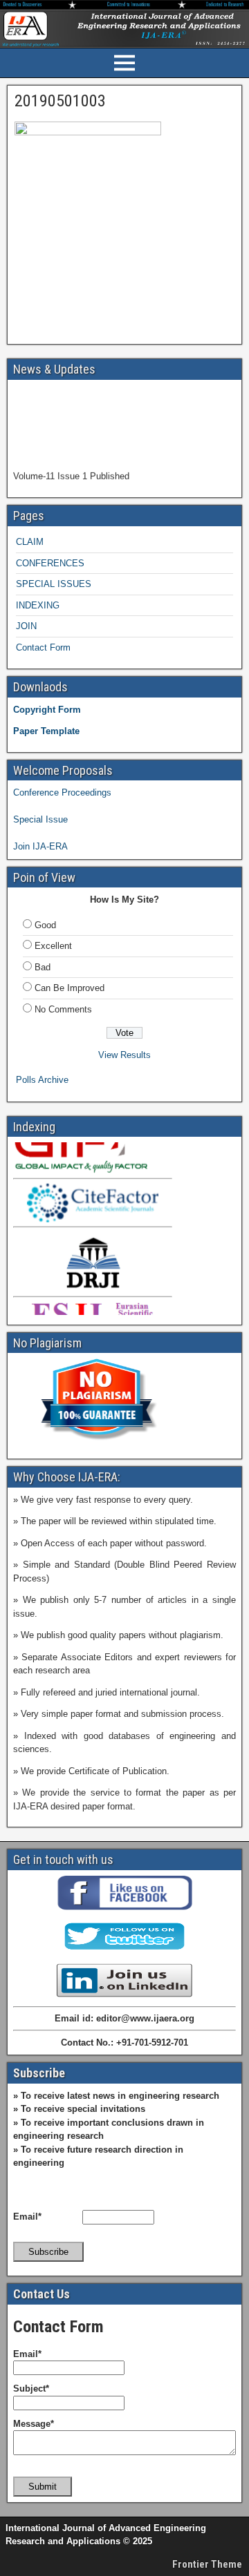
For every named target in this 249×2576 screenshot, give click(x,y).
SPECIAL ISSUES (54, 584)
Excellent (53, 946)
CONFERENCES (50, 563)
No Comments (63, 1009)
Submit (43, 2487)
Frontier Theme (207, 2564)
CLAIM (30, 542)
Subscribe (48, 2252)
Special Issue (40, 819)
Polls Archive (42, 1080)
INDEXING (38, 605)
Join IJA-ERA (40, 846)
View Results (124, 1055)
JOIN (26, 626)
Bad (43, 967)
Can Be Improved (70, 988)
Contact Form (43, 647)
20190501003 (60, 101)
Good (45, 925)
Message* (34, 2424)
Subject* (31, 2388)
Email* (27, 2217)
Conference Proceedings (62, 792)
